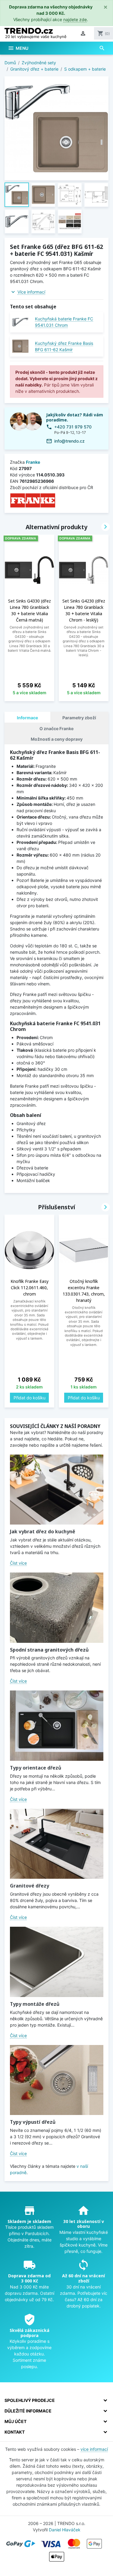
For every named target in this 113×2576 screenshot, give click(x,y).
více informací (94, 2449)
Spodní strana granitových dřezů (49, 1650)
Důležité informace (28, 2411)
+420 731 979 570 (73, 427)
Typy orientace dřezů (36, 1768)
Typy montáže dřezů (35, 2004)
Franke (33, 462)
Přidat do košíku (30, 1398)
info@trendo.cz (69, 441)
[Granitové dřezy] (57, 1844)
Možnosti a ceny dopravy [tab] (57, 739)
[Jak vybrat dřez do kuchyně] (57, 1490)
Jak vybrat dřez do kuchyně (42, 1531)
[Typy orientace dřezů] (57, 1726)
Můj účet (16, 2421)
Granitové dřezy (30, 1886)
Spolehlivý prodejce (30, 2400)
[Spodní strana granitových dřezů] (57, 1608)
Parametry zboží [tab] (79, 718)
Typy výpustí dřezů (33, 2122)
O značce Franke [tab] (56, 728)
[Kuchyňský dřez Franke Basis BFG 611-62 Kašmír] (20, 346)
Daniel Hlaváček (65, 2530)
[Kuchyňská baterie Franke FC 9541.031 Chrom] (20, 322)
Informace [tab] (27, 718)
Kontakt (15, 2432)
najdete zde (75, 19)
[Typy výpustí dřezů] (57, 2080)
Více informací (31, 292)
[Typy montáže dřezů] (57, 1962)
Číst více (18, 1563)
